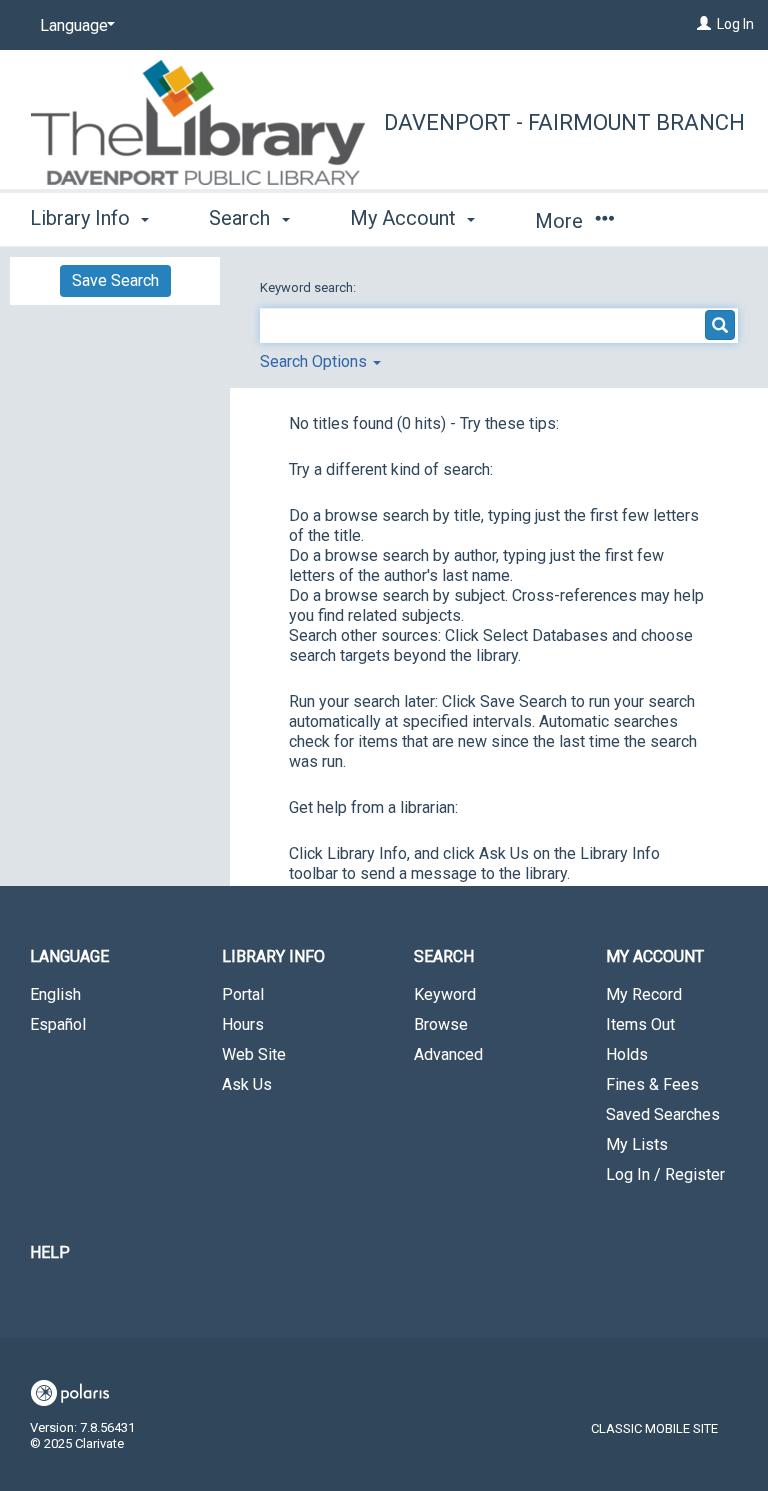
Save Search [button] (115, 280)
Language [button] (69, 956)
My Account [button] (405, 218)
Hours (243, 1024)
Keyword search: (309, 287)
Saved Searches (663, 1114)
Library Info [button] (82, 218)
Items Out (640, 1024)
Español (58, 1024)
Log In (735, 24)
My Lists (637, 1144)
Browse (441, 1024)
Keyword (445, 994)
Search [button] (242, 218)
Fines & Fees (652, 1084)
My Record (644, 994)
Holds (627, 1054)
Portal (243, 994)
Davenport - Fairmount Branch (564, 122)
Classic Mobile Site (654, 1428)
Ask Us (247, 1084)
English (55, 994)
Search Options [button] (315, 361)
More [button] (561, 221)
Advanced (448, 1054)
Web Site (254, 1054)
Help (50, 1252)
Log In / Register (665, 1174)
